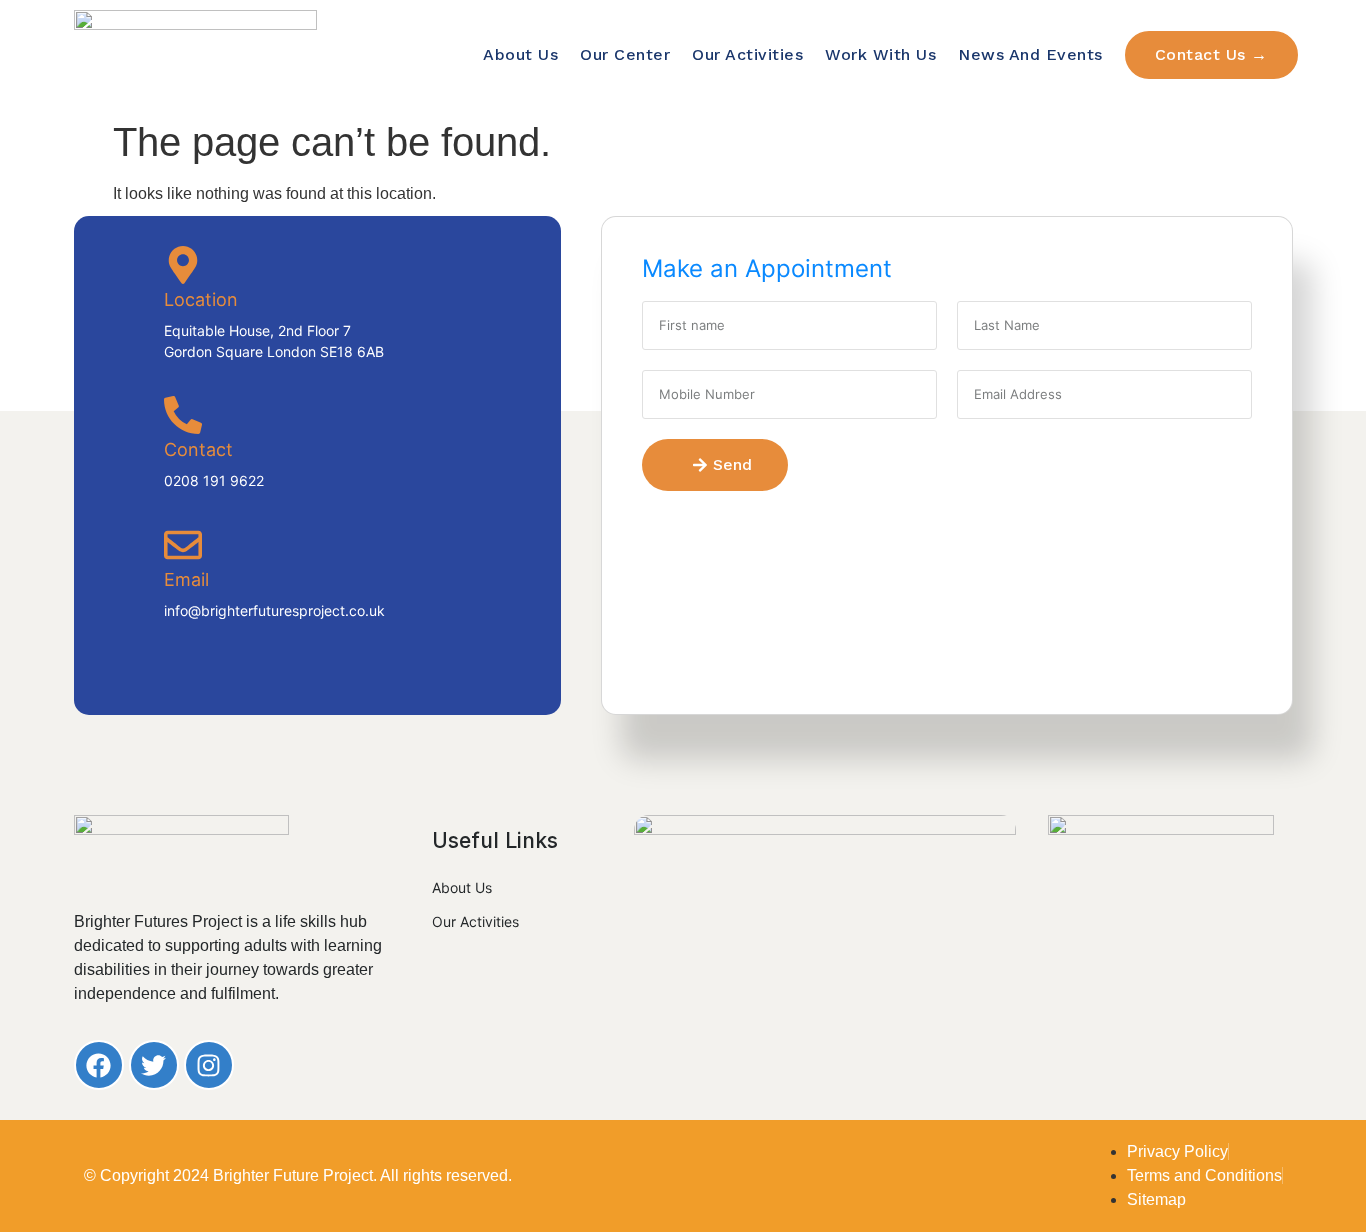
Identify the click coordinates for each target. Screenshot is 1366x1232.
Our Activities (747, 54)
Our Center (625, 54)
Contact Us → (1211, 54)
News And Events (1030, 54)
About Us (520, 54)
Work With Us (880, 54)
